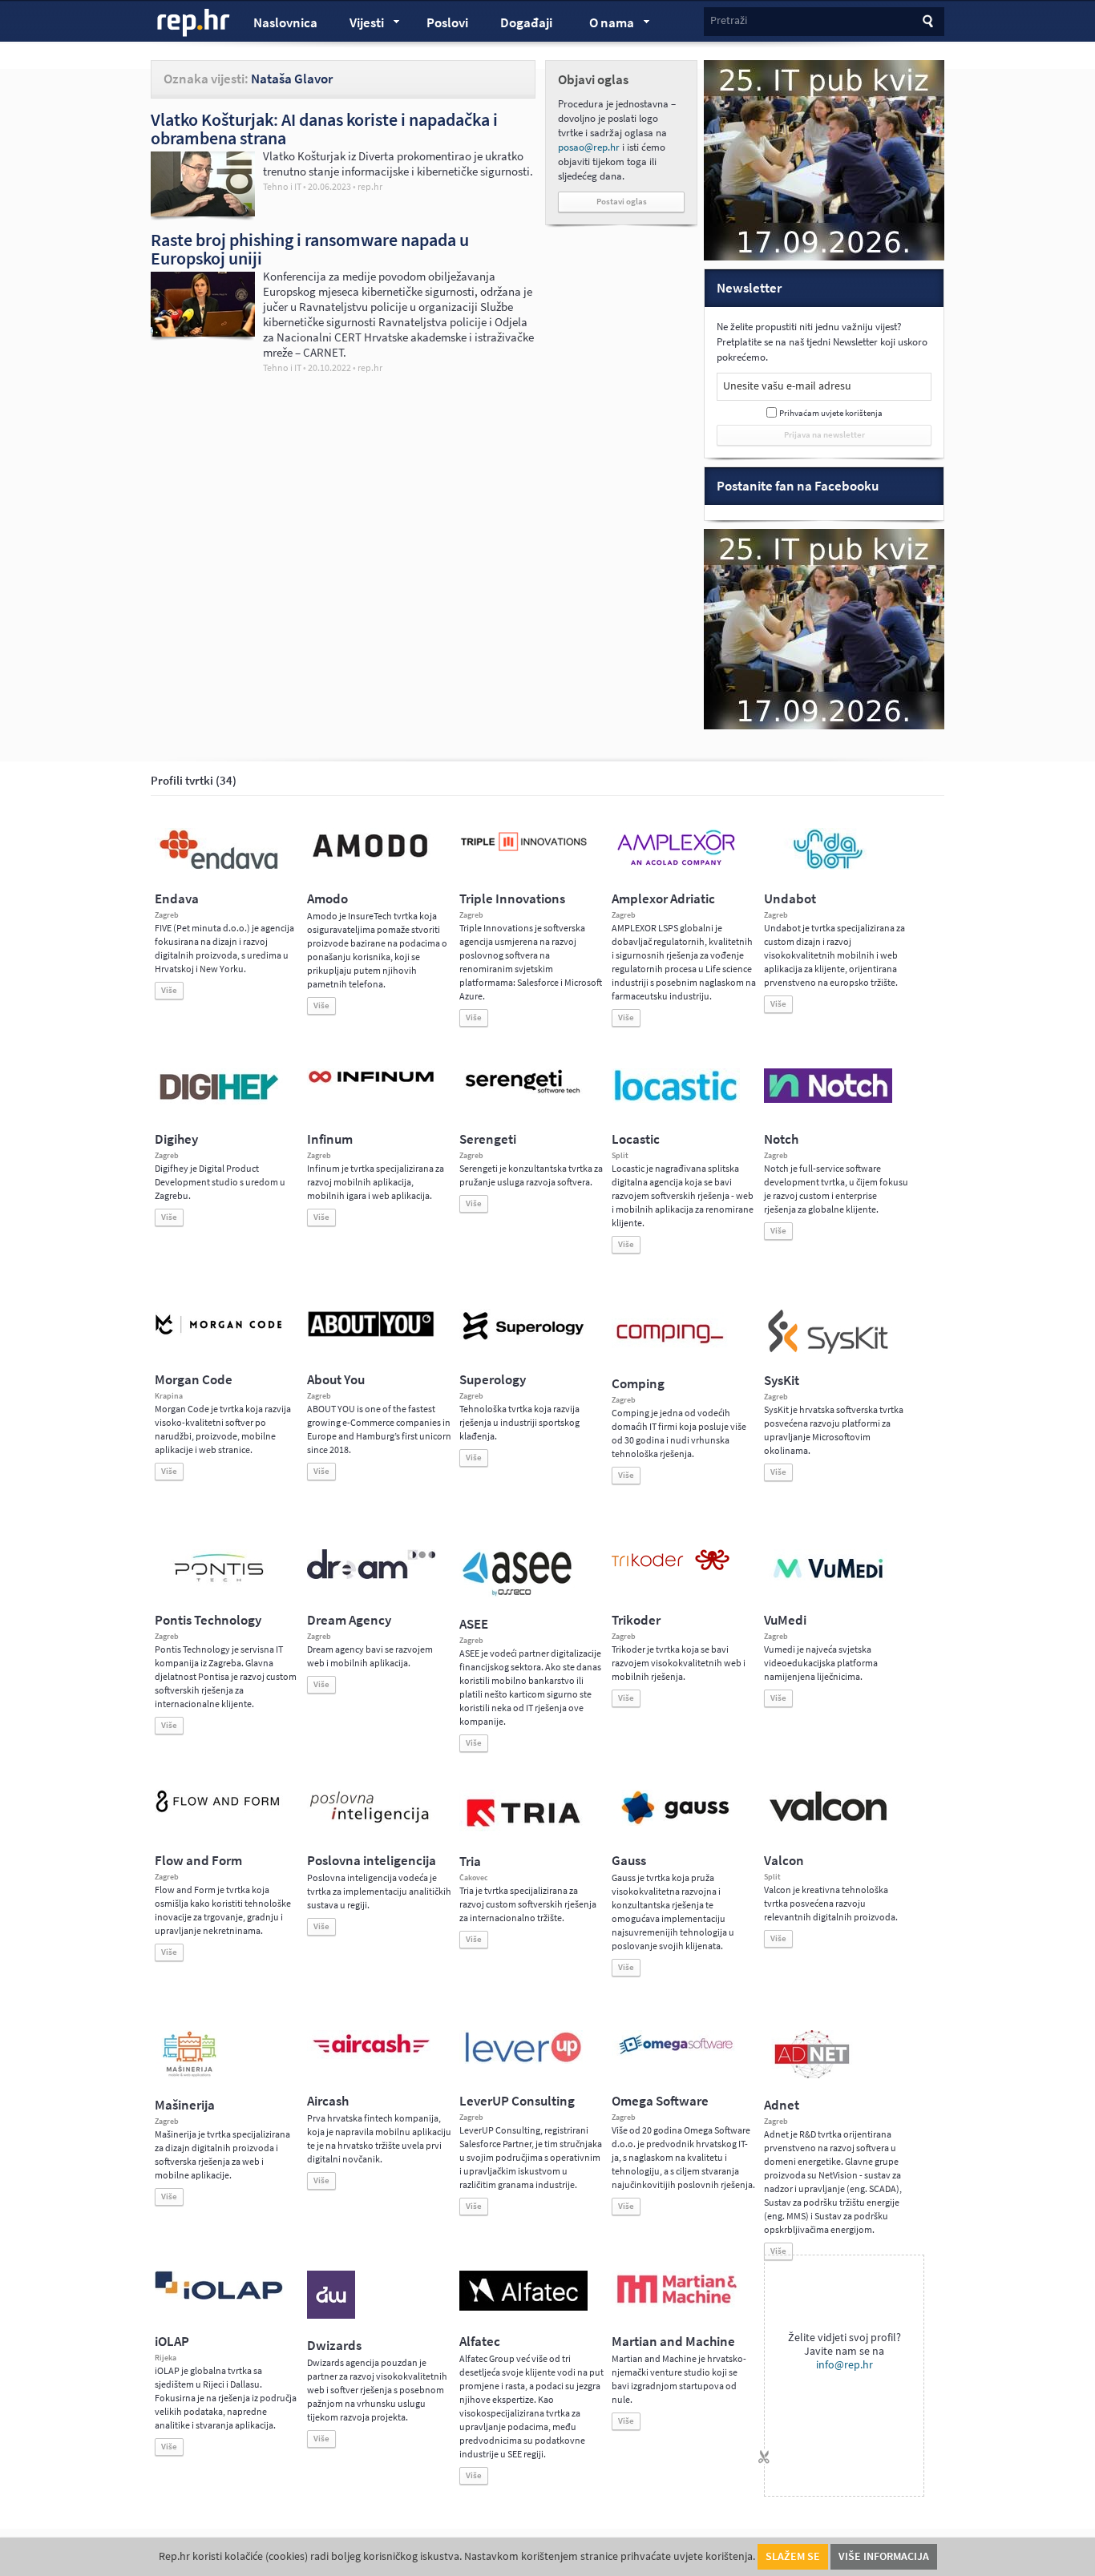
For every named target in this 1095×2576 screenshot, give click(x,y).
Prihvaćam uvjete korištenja (831, 413)
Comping (638, 1384)
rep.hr (194, 23)
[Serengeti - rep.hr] (523, 1094)
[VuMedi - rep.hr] (828, 1585)
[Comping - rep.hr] (672, 1354)
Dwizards (334, 2346)
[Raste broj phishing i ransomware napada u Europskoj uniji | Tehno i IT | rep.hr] (203, 333)
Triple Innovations (512, 899)
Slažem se (793, 2556)
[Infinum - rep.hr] (371, 1082)
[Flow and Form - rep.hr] (219, 1810)
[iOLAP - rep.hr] (219, 2296)
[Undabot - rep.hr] (828, 866)
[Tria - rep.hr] (523, 1831)
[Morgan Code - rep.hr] (219, 1336)
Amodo (327, 899)
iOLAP (172, 2342)
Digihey (176, 1139)
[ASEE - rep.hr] (519, 1594)
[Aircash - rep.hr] (371, 2056)
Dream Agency (349, 1620)
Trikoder (636, 1620)
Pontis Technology (208, 1620)
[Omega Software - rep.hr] (676, 2056)
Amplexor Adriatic (663, 899)
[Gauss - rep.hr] (676, 1823)
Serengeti (488, 1139)
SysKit (782, 1381)
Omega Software (660, 2101)
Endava (177, 899)
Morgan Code (194, 1380)
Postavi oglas (622, 202)
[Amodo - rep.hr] (371, 861)
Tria (470, 1861)
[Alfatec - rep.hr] (523, 2307)
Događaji (526, 23)
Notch (781, 1139)
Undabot (790, 899)
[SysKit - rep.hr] (828, 1351)
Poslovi (447, 23)
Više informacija (884, 2556)
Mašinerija (185, 2105)
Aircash (328, 2101)
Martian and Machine (673, 2342)
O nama (604, 25)
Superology (493, 1380)
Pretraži (729, 20)
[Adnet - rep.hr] (812, 2075)
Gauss (629, 1861)
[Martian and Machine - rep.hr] (676, 2304)
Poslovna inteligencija (372, 1861)
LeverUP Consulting (517, 2101)
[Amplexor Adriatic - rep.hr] (676, 863)
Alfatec (480, 2342)
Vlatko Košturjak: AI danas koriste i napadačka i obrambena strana (324, 129)
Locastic (636, 1139)
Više (169, 990)
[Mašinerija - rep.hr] (190, 2075)
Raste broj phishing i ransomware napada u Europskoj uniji (310, 249)
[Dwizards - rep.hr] (331, 2316)
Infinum (330, 1139)
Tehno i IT (282, 187)
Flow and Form (198, 1861)
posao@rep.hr (589, 147)
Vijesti (359, 25)
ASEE (474, 1624)
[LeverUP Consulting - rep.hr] (523, 2061)
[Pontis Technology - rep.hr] (219, 1585)
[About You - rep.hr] (371, 1336)
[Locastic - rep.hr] (676, 1100)
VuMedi (785, 1620)
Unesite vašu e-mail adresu (787, 386)
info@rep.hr (844, 2365)
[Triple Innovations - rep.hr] (523, 852)
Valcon (784, 1861)
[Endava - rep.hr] (219, 869)
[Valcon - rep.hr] (828, 1819)
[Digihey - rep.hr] (219, 1102)
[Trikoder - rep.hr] (671, 1567)
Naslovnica (285, 23)
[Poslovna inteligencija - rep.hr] (371, 1823)
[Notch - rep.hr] (828, 1100)
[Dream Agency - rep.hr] (371, 1576)
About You (336, 1380)
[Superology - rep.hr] (523, 1338)
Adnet (782, 2105)
